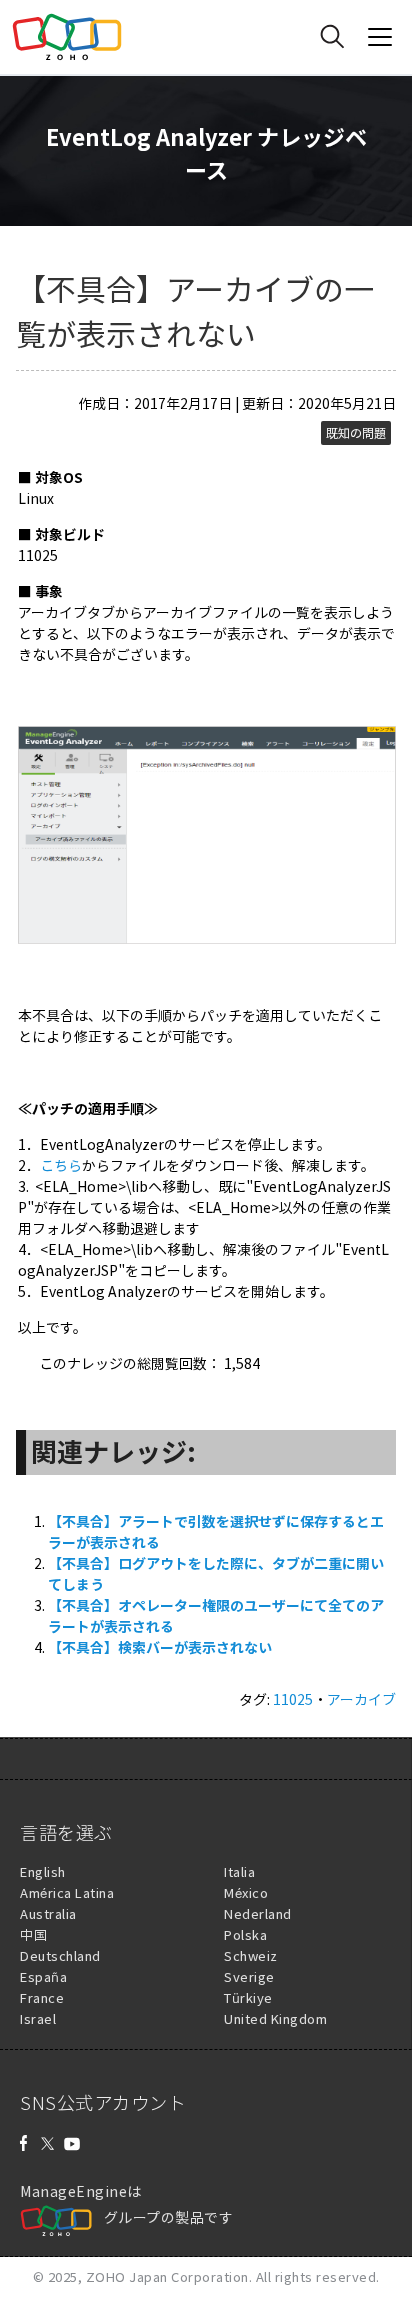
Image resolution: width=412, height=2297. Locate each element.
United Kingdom (275, 2018)
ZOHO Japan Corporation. (169, 2276)
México (246, 1892)
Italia (239, 1871)
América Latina (67, 1892)
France (42, 1997)
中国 (33, 1934)
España (43, 1976)
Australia (48, 1913)
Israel (38, 2018)
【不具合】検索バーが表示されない (160, 1647)
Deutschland (60, 1955)
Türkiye (248, 1997)
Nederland (258, 1913)
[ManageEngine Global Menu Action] (380, 37)
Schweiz (251, 1955)
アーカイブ (361, 1699)
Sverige (249, 1976)
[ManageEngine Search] (332, 37)
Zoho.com (67, 37)
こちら (61, 1165)
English (43, 1871)
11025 (293, 1699)
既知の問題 (356, 433)
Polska (245, 1934)
